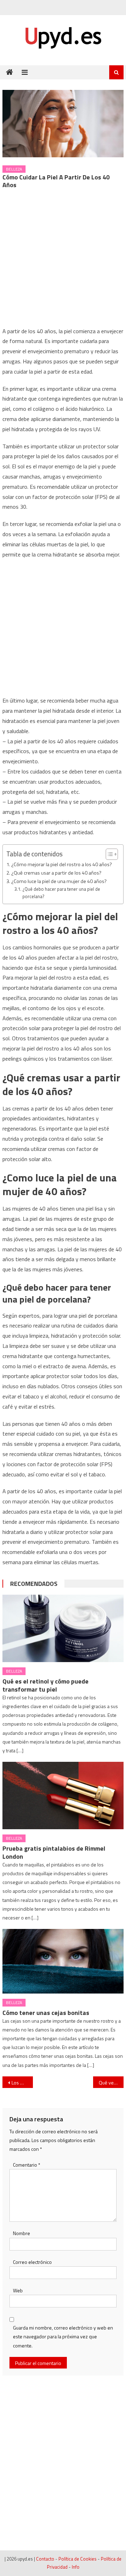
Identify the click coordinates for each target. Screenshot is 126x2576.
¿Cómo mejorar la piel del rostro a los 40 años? (62, 864)
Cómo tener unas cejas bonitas (46, 2013)
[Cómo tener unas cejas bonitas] (63, 1961)
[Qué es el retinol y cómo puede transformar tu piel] (63, 1628)
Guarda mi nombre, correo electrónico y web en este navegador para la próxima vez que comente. (63, 2336)
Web (18, 2290)
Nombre (22, 2233)
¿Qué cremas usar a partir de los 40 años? (56, 873)
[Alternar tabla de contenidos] (108, 854)
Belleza (14, 169)
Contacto (45, 2559)
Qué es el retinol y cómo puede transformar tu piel (45, 1685)
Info (76, 2567)
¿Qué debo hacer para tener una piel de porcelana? (61, 893)
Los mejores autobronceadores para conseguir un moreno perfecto (22, 2083)
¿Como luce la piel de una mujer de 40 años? (59, 881)
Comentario (27, 2165)
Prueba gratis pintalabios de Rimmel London (54, 1852)
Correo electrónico (32, 2262)
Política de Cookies (78, 2559)
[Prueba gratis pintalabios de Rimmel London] (63, 1796)
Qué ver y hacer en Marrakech (111, 2083)
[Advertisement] (63, 260)
